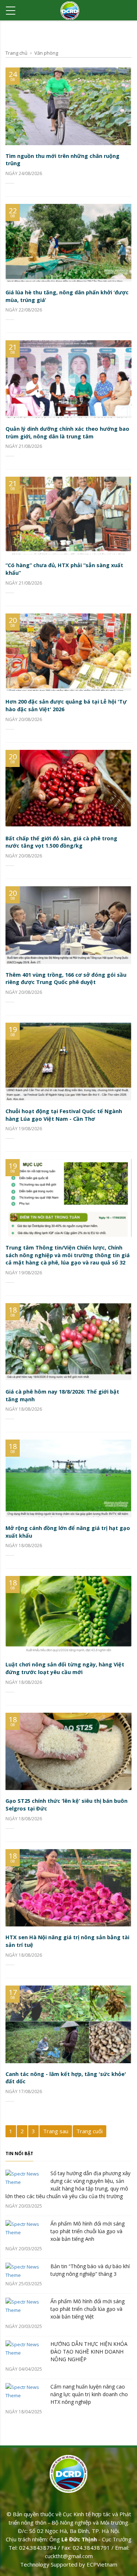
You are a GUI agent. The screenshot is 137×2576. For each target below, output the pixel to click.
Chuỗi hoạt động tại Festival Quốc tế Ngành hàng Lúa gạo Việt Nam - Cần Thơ (64, 1115)
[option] (68, 2294)
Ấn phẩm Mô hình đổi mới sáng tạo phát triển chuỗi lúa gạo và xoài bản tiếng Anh (87, 2231)
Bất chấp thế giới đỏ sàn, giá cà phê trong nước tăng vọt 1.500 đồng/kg (61, 842)
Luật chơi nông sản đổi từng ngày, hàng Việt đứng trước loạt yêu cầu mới (65, 1668)
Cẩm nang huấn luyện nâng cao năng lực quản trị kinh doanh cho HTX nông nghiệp (89, 2394)
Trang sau (56, 2131)
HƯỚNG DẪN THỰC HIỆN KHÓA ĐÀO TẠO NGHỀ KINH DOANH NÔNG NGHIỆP (89, 2352)
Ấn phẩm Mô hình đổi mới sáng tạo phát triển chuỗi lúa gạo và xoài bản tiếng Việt (87, 2309)
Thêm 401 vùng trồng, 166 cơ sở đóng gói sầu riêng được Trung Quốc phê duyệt (66, 979)
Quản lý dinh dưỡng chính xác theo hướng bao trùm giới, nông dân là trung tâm (67, 433)
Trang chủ (16, 53)
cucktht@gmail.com (69, 2556)
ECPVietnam (102, 2564)
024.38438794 (38, 2548)
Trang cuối (90, 2131)
